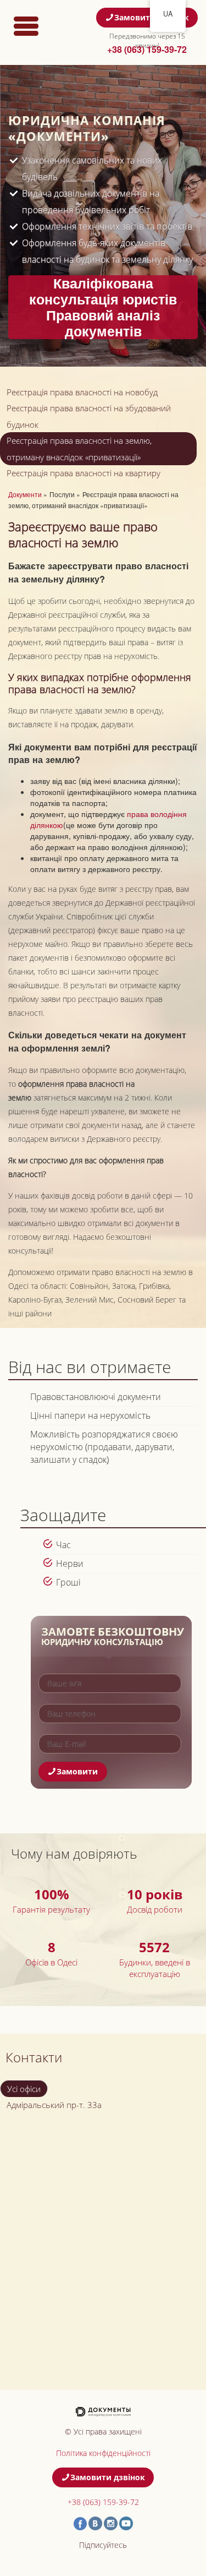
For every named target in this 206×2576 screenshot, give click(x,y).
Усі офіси (24, 2089)
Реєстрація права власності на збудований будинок (89, 416)
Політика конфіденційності (103, 2453)
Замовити (77, 1771)
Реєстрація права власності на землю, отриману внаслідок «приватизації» (79, 449)
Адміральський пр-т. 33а (54, 2105)
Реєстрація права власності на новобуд (82, 392)
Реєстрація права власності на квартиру (83, 473)
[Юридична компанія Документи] (103, 2411)
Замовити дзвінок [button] (152, 17)
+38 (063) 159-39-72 (147, 49)
